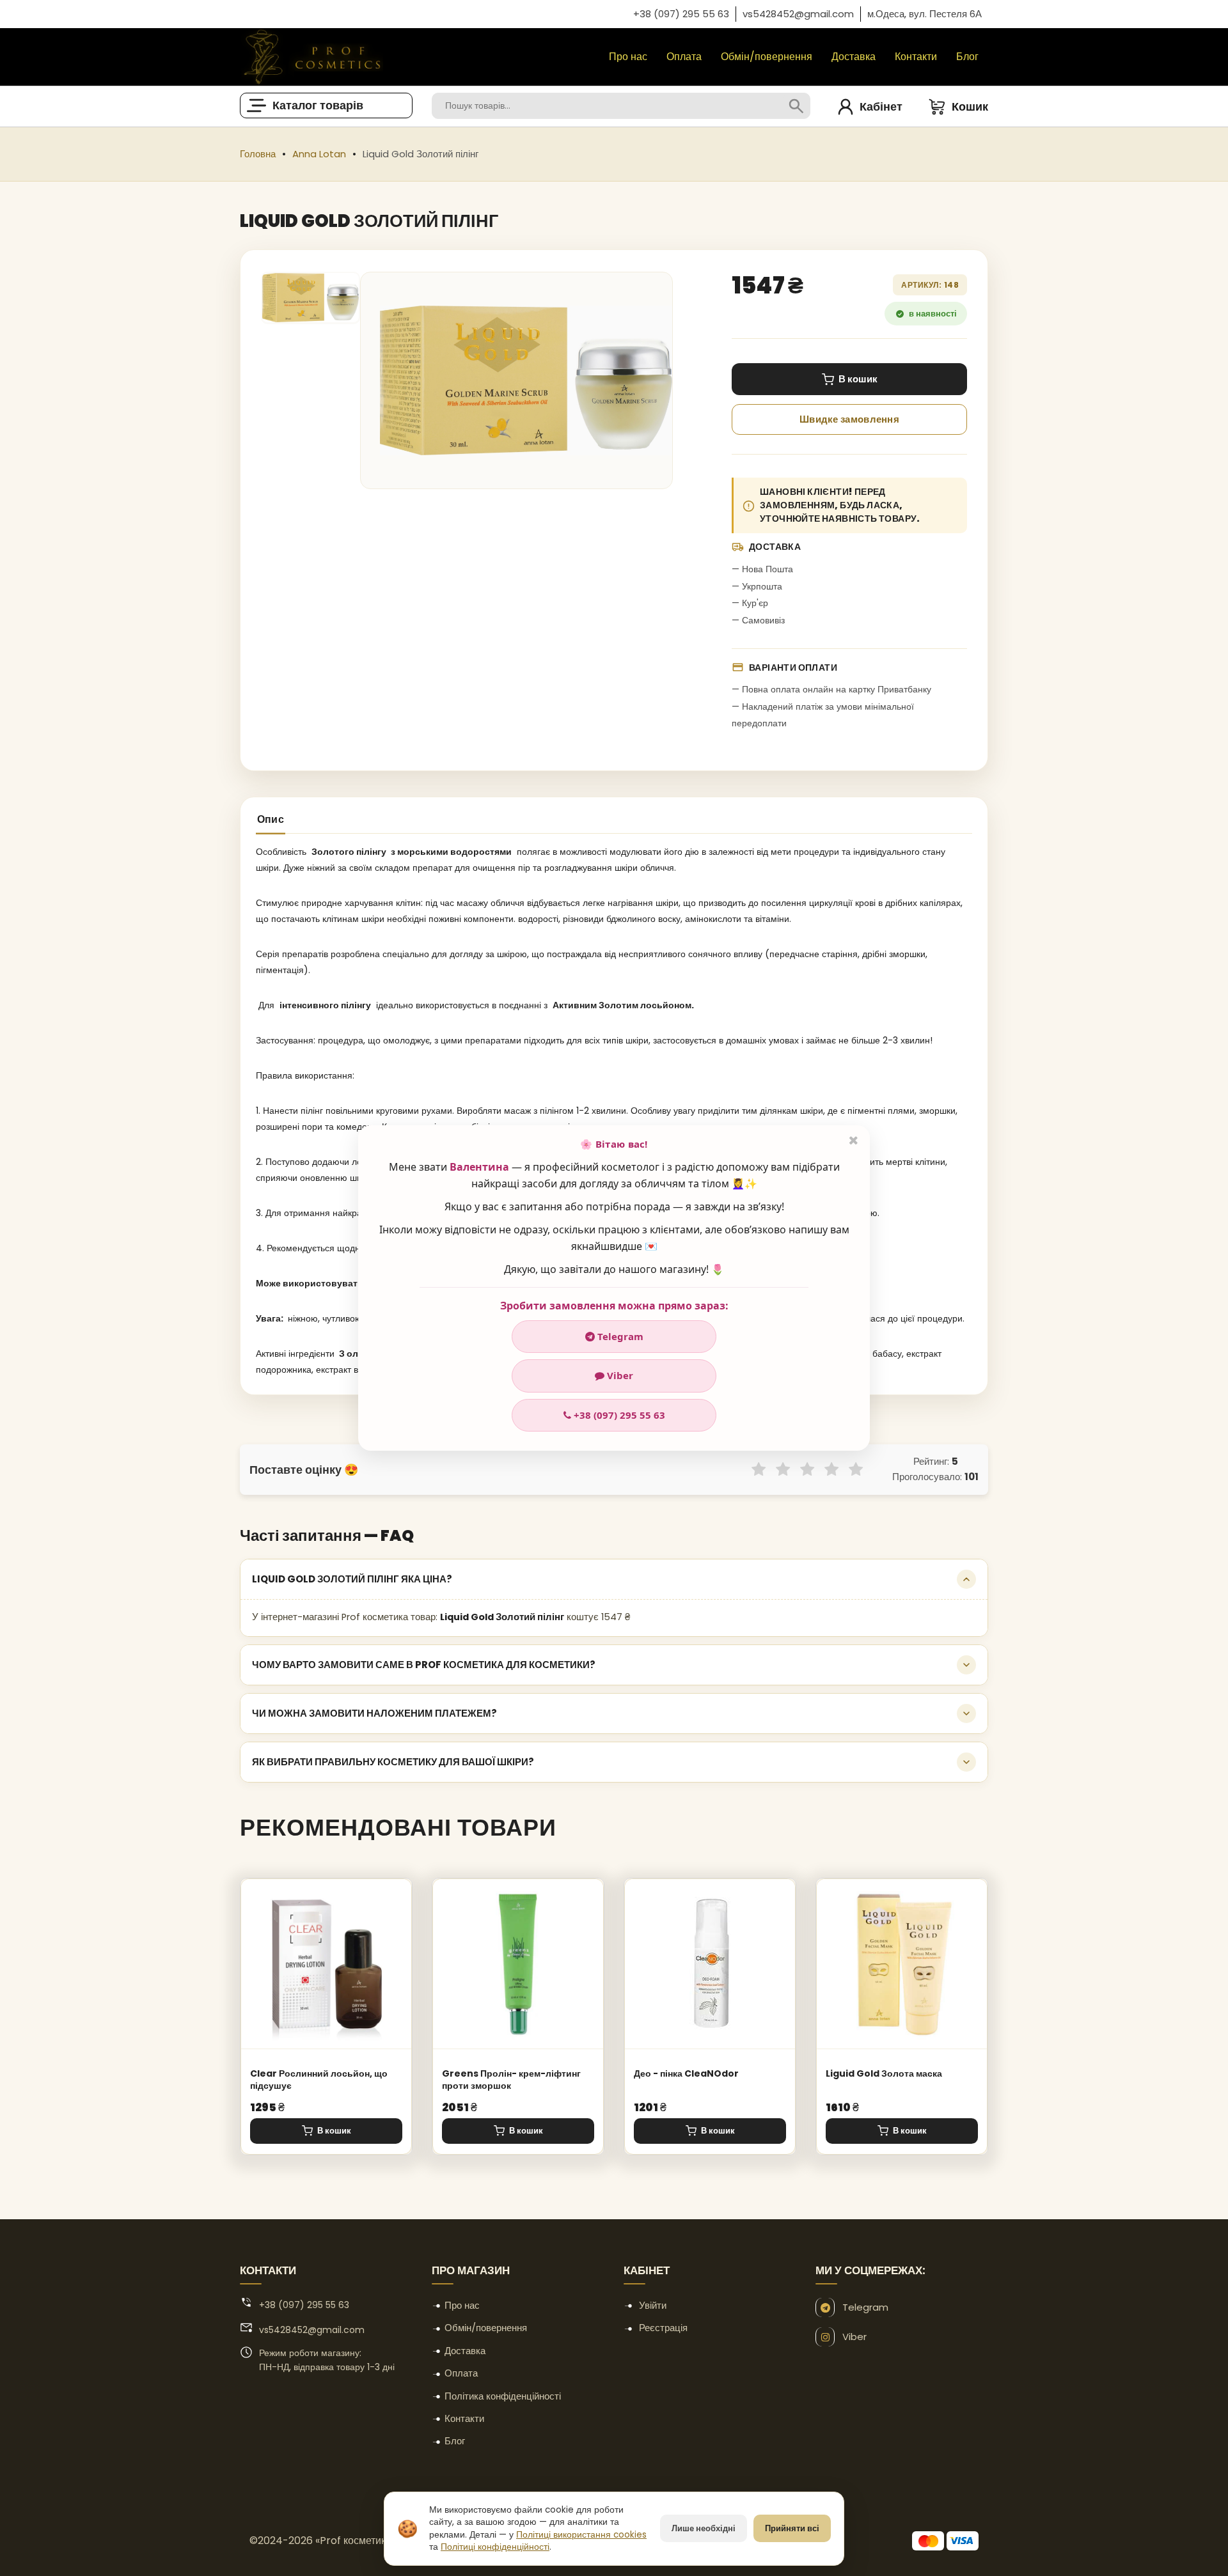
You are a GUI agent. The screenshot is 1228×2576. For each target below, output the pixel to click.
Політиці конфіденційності (495, 2547)
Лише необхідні (704, 2528)
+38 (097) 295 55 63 (618, 1415)
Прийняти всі (792, 2528)
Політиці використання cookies (581, 2535)
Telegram (619, 1336)
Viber (619, 1375)
